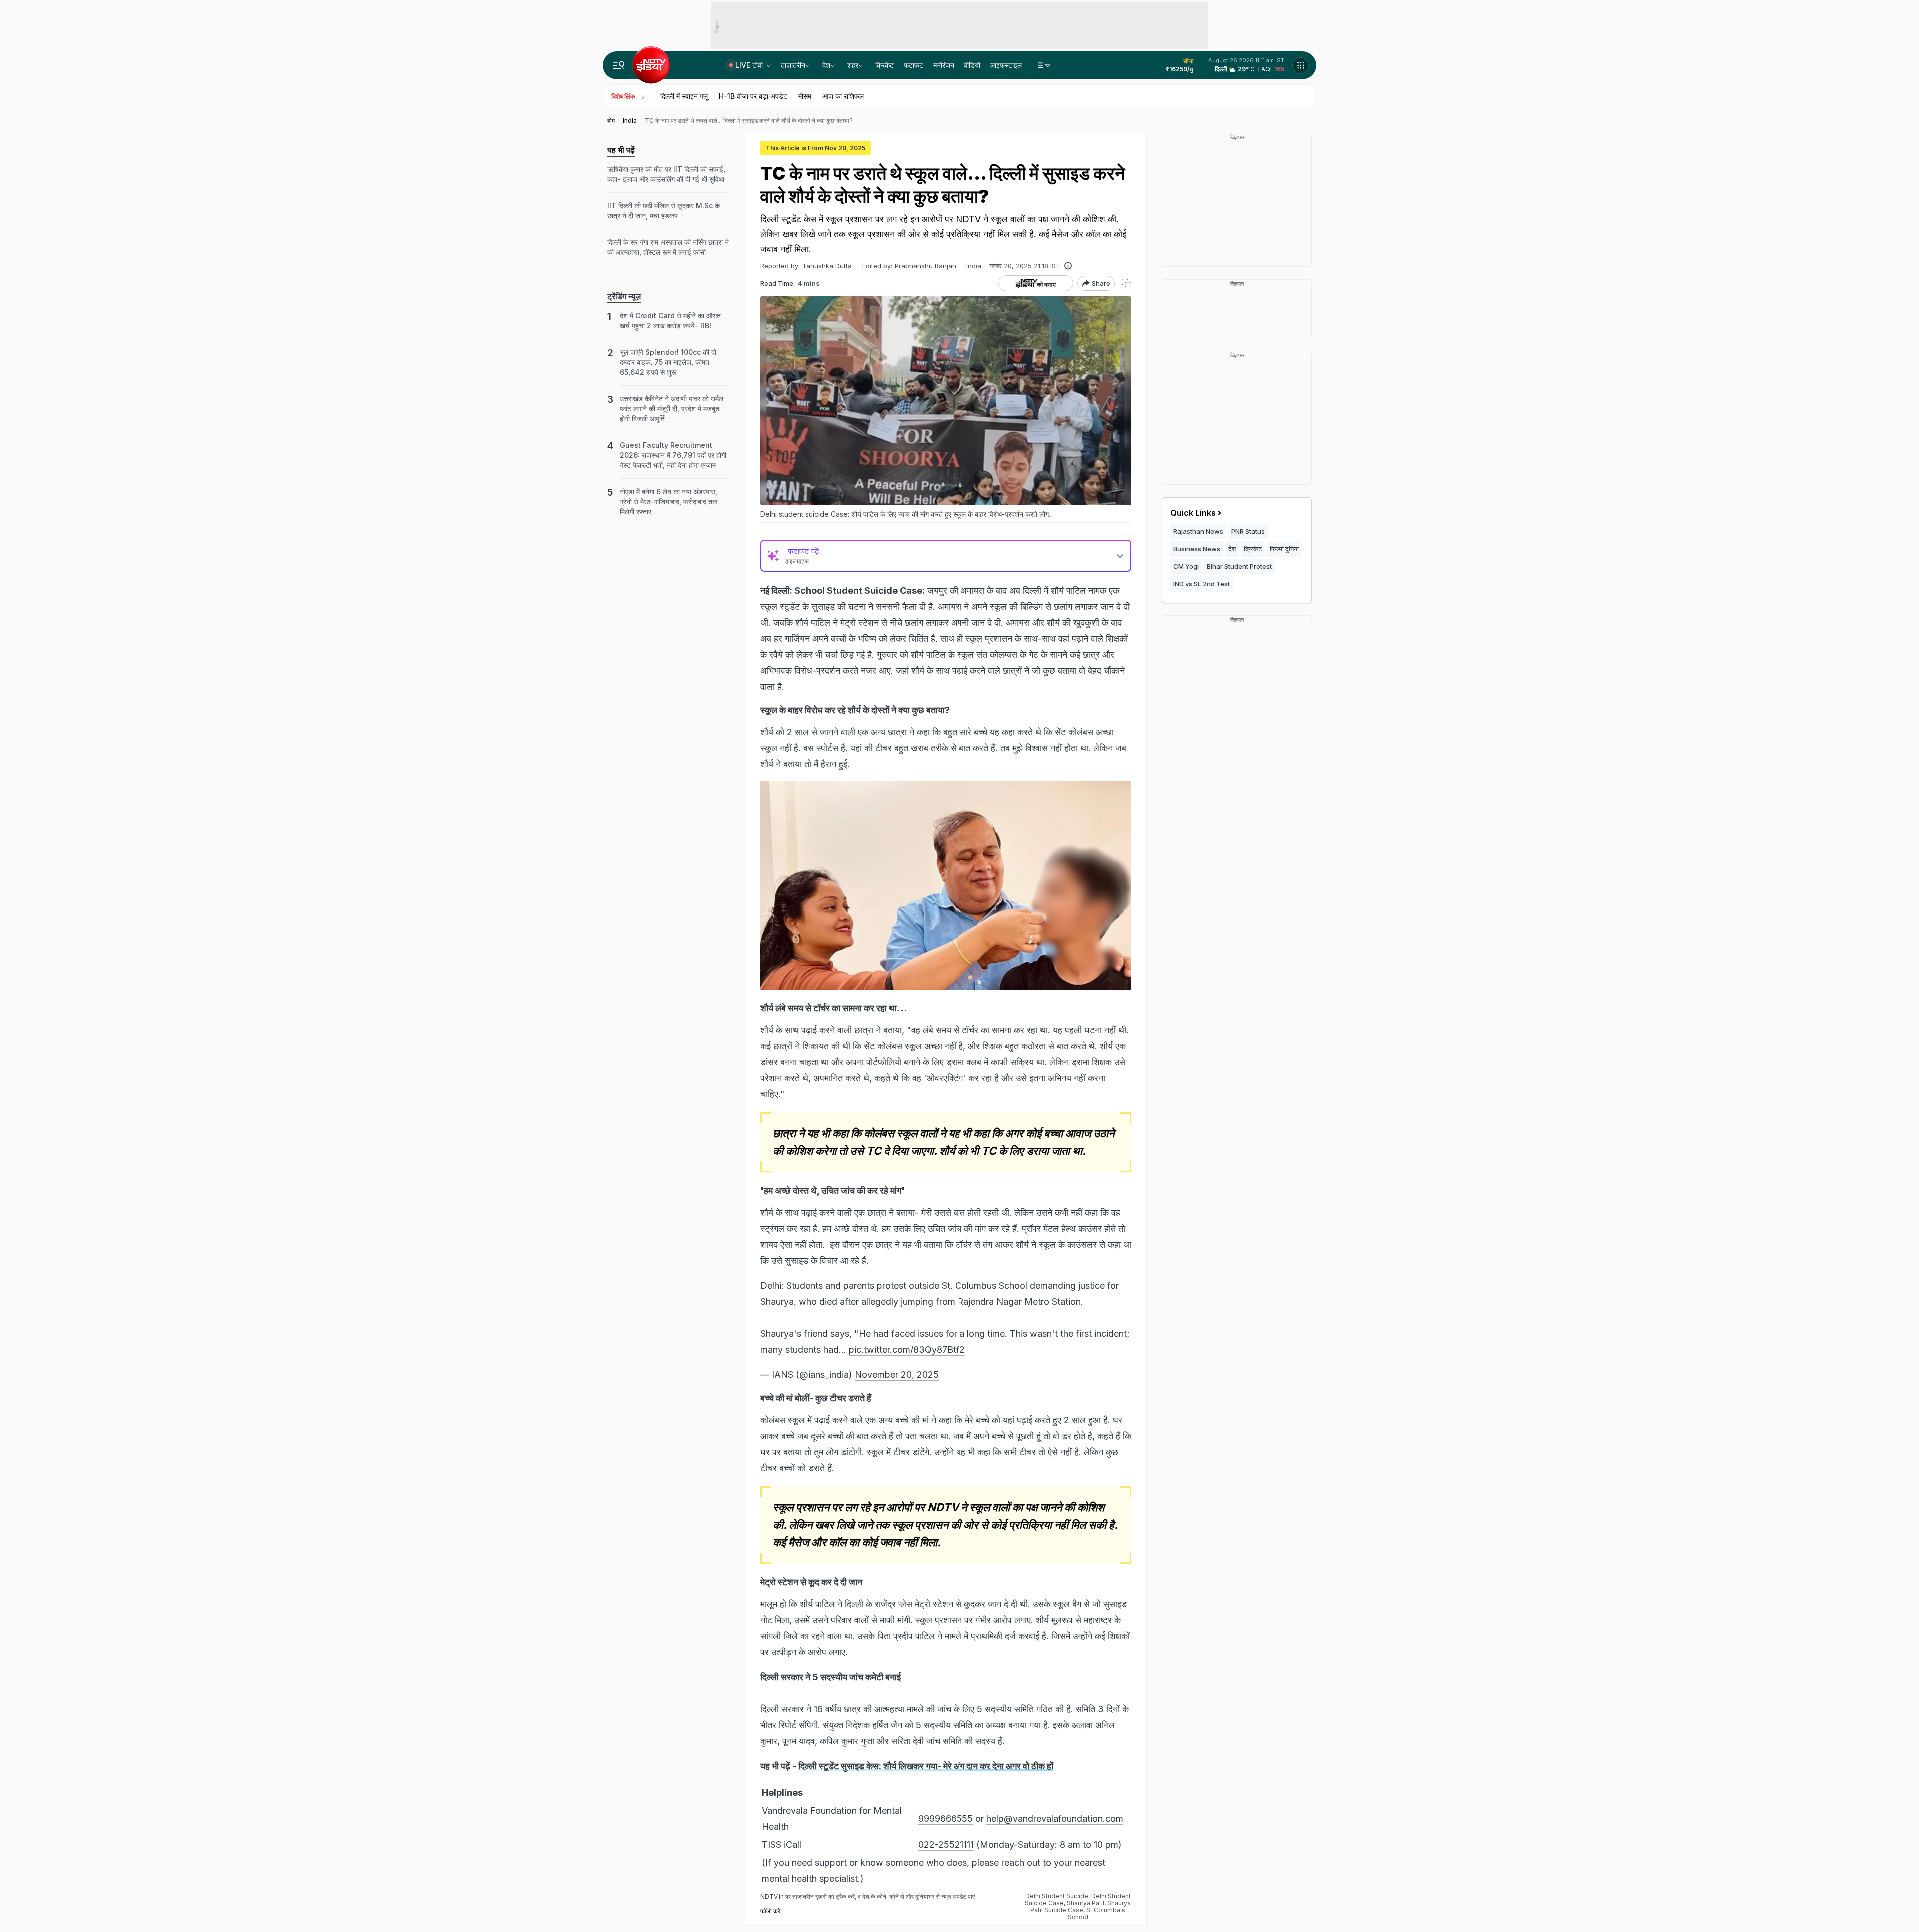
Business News (1197, 549)
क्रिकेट (884, 65)
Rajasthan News (1198, 531)
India (974, 266)
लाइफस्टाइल (1006, 65)
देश (826, 65)
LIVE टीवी (750, 65)
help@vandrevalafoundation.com (1055, 1818)
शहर (853, 65)
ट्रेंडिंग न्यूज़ (624, 296)
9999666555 (946, 1818)
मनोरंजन (944, 65)
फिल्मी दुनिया (1284, 549)
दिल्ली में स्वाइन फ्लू (684, 96)
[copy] (1127, 284)
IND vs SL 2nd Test (1202, 584)
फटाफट (913, 65)
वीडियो (972, 65)
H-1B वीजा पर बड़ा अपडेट (753, 96)
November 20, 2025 (897, 1375)
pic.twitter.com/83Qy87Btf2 (907, 1350)
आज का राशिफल (843, 96)
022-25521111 (946, 1844)
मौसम (805, 96)
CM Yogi (1186, 566)
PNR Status (1248, 531)
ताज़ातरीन (793, 65)
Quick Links (1193, 513)
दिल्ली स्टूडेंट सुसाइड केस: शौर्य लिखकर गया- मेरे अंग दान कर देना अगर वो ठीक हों (926, 1766)
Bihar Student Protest (1239, 566)
